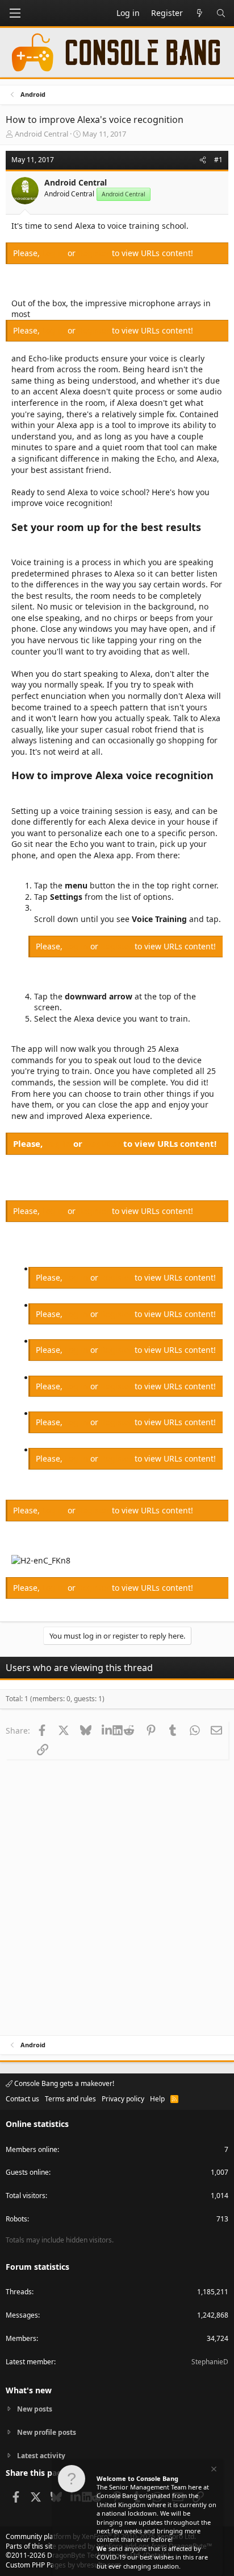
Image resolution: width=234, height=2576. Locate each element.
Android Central (41, 134)
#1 (218, 160)
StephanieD (210, 2362)
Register (95, 253)
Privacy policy (123, 2099)
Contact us (22, 2099)
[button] (15, 13)
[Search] (221, 13)
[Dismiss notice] (213, 2470)
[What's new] (199, 13)
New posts (35, 2409)
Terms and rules (70, 2099)
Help (157, 2099)
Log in (55, 253)
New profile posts (47, 2432)
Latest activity (41, 2456)
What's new (29, 2390)
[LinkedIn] (107, 1730)
